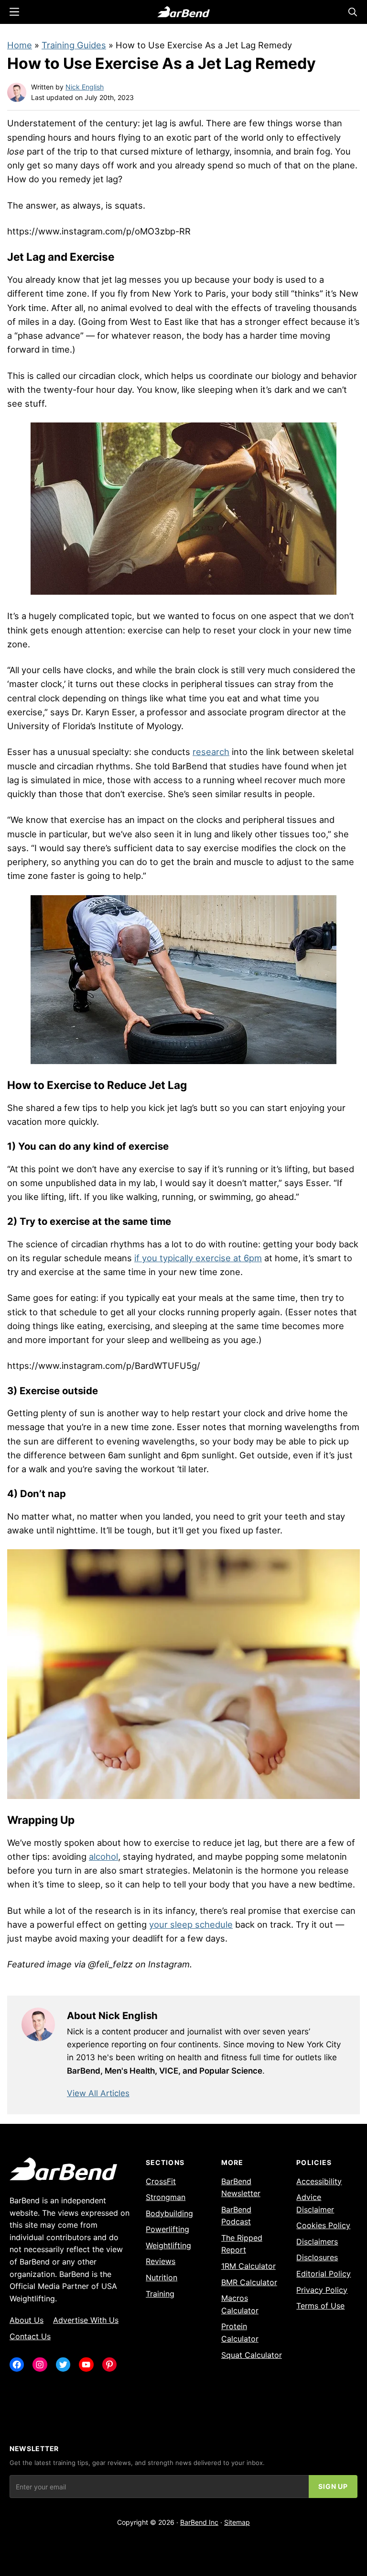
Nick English (85, 87)
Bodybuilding (169, 2213)
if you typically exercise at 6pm (198, 1258)
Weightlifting (168, 2245)
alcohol (103, 1856)
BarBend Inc (199, 2522)
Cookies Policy (323, 2225)
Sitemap (237, 2522)
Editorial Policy (324, 2274)
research (211, 752)
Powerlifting (167, 2229)
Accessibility (319, 2181)
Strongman (166, 2197)
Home (20, 45)
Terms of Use (320, 2306)
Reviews (161, 2261)
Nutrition (162, 2277)
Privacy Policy (322, 2290)
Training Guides (74, 45)
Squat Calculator (252, 2355)
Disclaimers (317, 2242)
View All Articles (98, 2093)
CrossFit (161, 2181)
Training (160, 2294)
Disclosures (317, 2257)
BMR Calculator (249, 2282)
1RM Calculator (248, 2266)
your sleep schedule (191, 1924)
